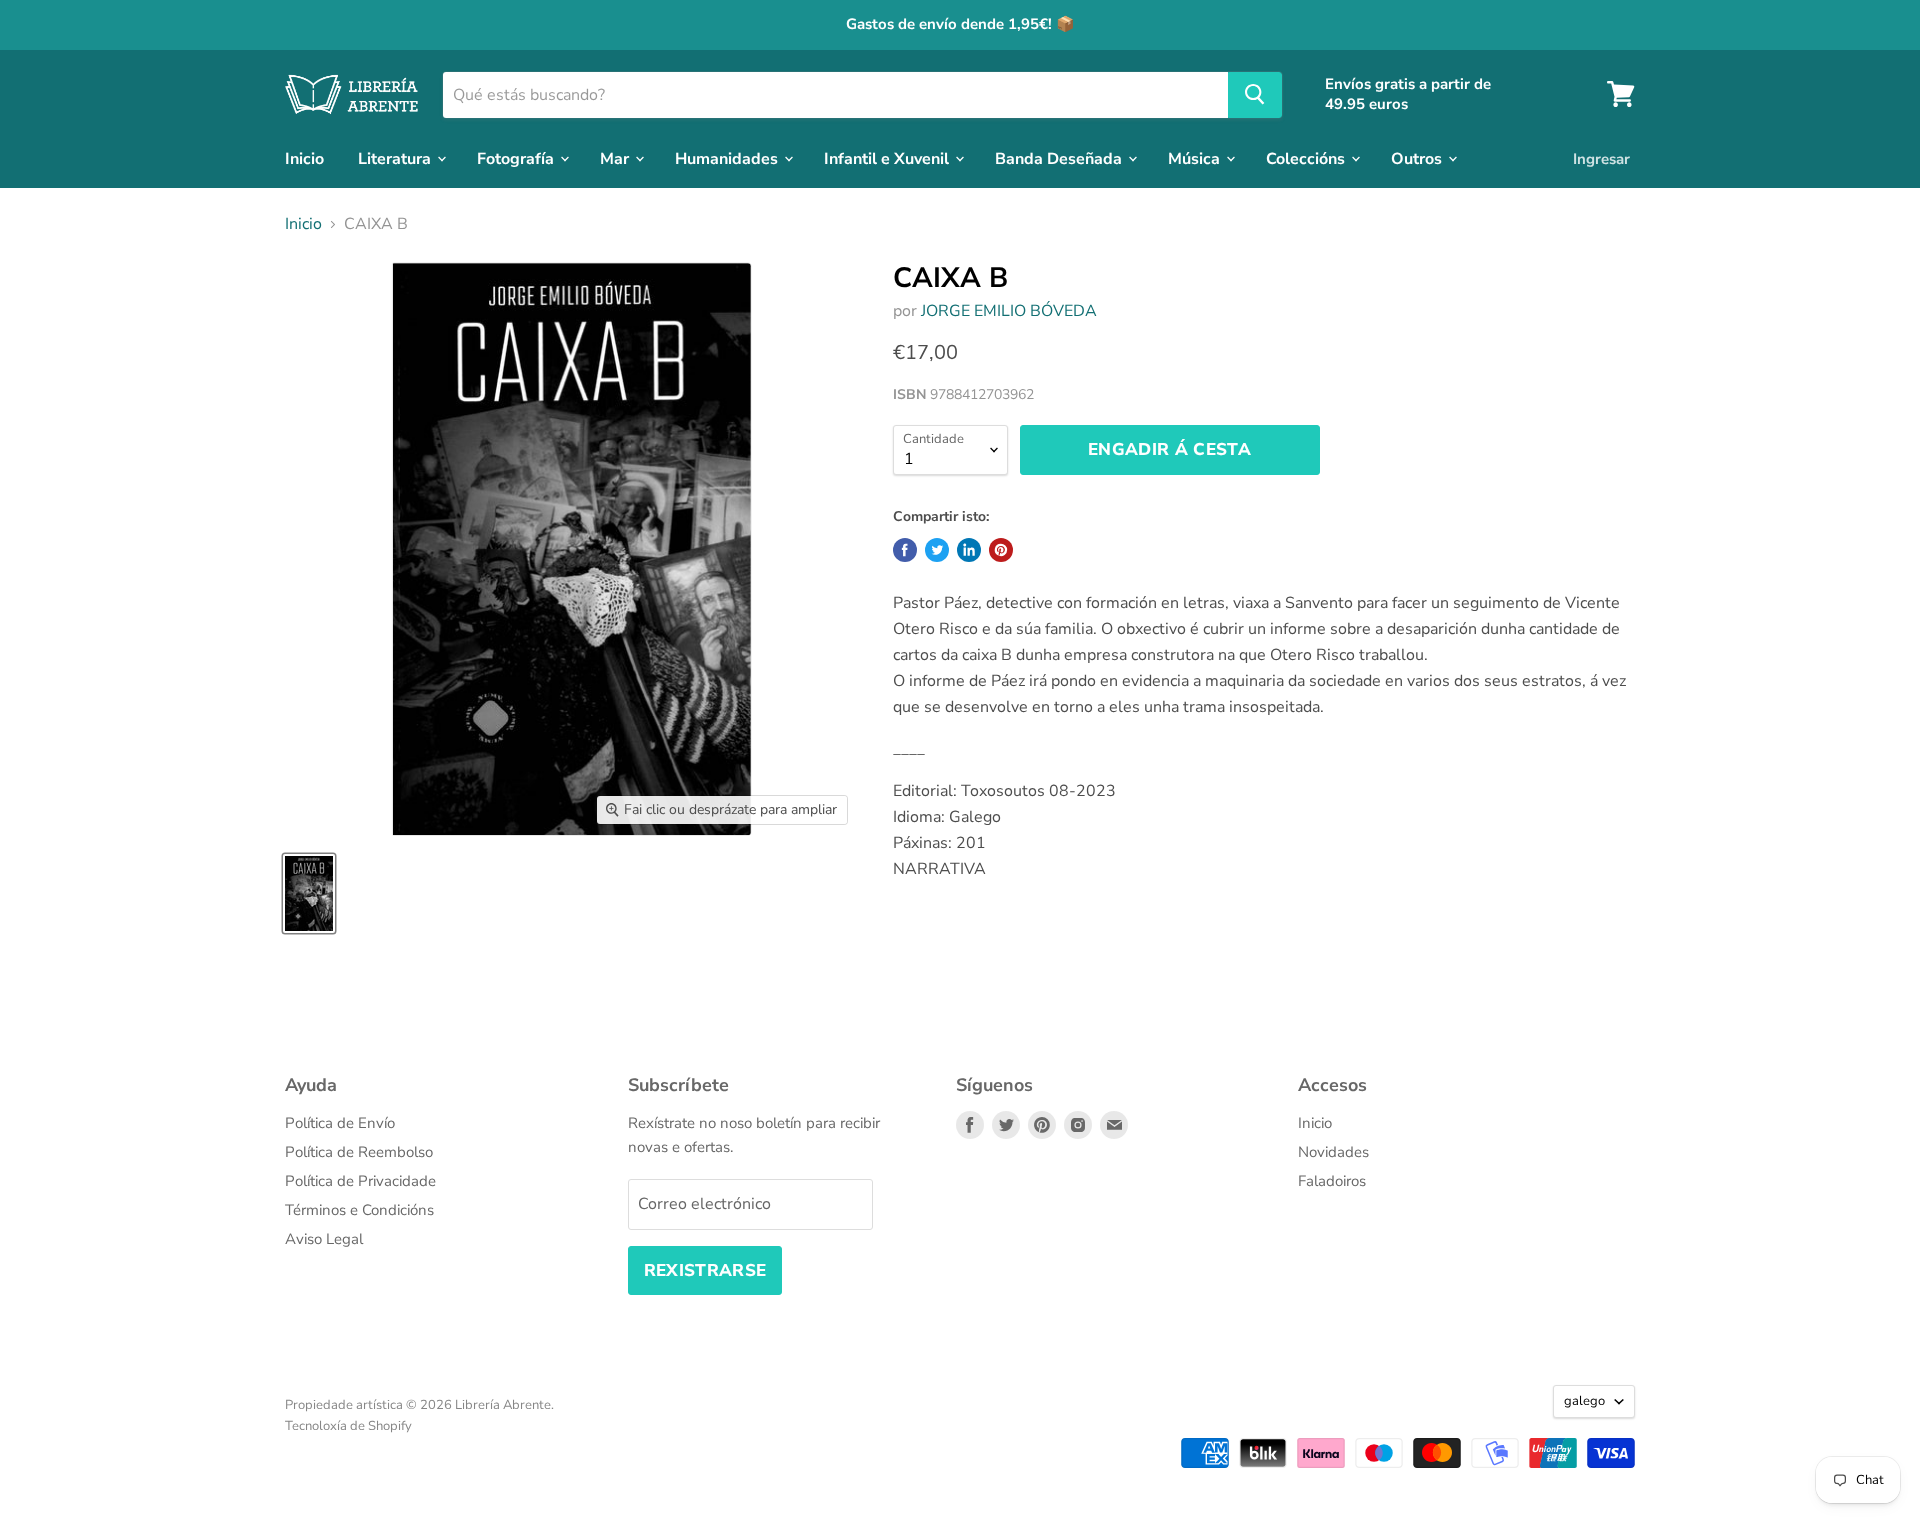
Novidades (1333, 1152)
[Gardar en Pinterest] (1001, 550)
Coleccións (1307, 158)
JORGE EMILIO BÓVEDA (1009, 311)
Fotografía (517, 158)
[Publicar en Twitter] (937, 550)
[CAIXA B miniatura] (309, 893)
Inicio (304, 158)
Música (1196, 158)
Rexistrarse (705, 1270)
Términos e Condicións (359, 1210)
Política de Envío (340, 1123)
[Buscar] (1255, 94)
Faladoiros (1332, 1181)
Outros (1418, 158)
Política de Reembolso (359, 1152)
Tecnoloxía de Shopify (348, 1426)
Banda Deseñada (1060, 158)
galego (1584, 1401)
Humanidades (728, 158)
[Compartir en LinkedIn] (969, 550)
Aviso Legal (324, 1239)
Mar (616, 158)
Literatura (396, 158)
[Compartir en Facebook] (905, 550)
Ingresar (1601, 158)
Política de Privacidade (360, 1181)
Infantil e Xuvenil (888, 158)
